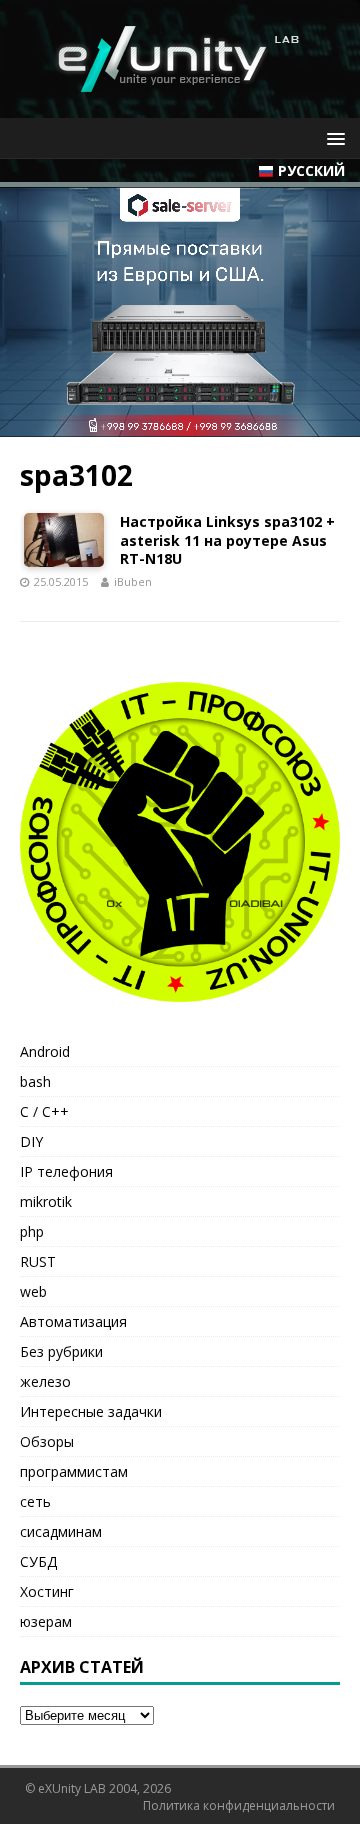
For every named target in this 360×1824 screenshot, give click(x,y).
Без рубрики (61, 1351)
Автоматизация (73, 1321)
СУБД (38, 1561)
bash (35, 1081)
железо (45, 1381)
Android (45, 1051)
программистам (74, 1471)
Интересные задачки (91, 1411)
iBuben (133, 581)
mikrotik (46, 1201)
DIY (31, 1141)
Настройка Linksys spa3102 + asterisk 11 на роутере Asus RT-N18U (227, 539)
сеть (35, 1501)
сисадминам (61, 1531)
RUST (38, 1261)
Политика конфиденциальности (239, 1805)
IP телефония (66, 1171)
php (32, 1231)
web (33, 1291)
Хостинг (47, 1591)
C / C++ (44, 1111)
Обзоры (47, 1441)
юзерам (46, 1621)
